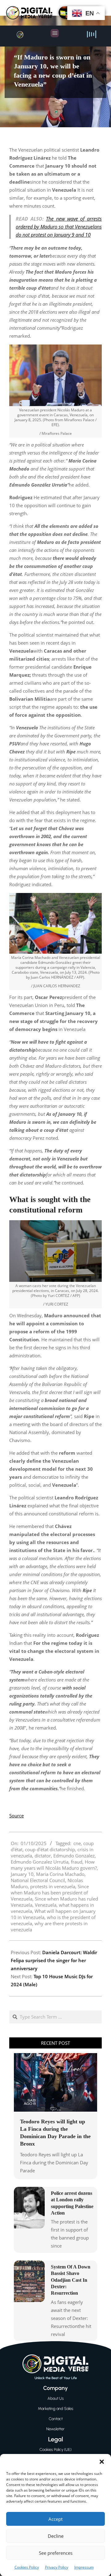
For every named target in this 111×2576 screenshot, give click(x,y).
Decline (56, 2536)
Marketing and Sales (56, 2409)
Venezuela (46, 1905)
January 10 (22, 1874)
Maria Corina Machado (60, 1874)
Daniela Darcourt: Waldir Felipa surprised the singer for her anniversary (54, 1960)
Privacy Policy (57, 2567)
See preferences (56, 2553)
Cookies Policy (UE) (55, 2450)
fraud (77, 1862)
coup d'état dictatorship (50, 1849)
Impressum (84, 2567)
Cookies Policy (27, 2567)
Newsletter (55, 2429)
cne (77, 1843)
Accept (55, 2519)
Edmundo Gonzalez (74, 1856)
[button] (102, 2462)
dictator (43, 1856)
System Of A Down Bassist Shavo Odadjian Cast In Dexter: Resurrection (71, 2280)
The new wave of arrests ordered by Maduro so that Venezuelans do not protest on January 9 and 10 (59, 227)
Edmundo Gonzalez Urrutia (40, 1862)
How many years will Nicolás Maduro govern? (54, 1865)
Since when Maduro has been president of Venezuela (50, 1893)
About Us (56, 2398)
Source (16, 1816)
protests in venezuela (53, 1886)
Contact (56, 2419)
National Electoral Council (38, 1880)
